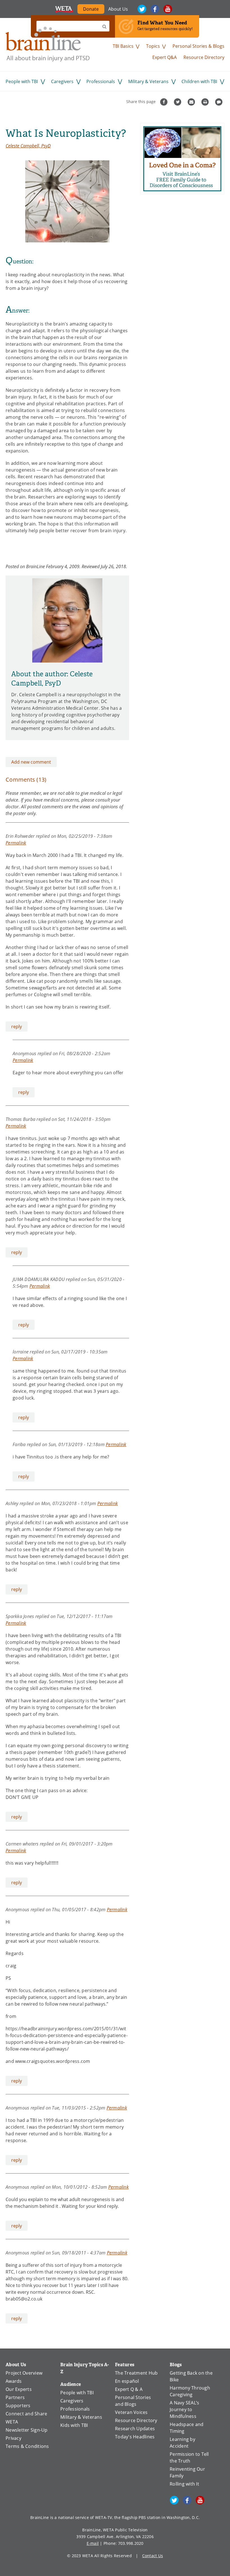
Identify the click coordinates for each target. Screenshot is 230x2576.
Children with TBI (199, 81)
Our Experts (19, 2389)
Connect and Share (26, 2414)
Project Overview (24, 2373)
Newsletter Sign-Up (27, 2430)
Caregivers (62, 81)
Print (206, 102)
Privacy (13, 2438)
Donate (94, 10)
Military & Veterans (148, 81)
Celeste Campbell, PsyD (28, 146)
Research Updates (135, 2429)
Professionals (101, 81)
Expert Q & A (129, 2389)
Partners (15, 2397)
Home (48, 44)
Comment (219, 102)
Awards (14, 2381)
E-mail (93, 2543)
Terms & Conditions (27, 2446)
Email (192, 102)
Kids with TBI (74, 2425)
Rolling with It (184, 2484)
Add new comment (31, 762)
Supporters (18, 2406)
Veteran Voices (131, 2412)
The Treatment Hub (136, 2373)
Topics (153, 46)
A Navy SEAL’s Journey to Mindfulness (184, 2409)
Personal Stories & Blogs (198, 46)
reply (17, 1027)
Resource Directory (204, 57)
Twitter (142, 9)
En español (127, 2381)
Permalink (16, 843)
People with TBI (22, 81)
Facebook (155, 9)
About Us (118, 9)
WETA (64, 9)
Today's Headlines (135, 2437)
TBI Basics (123, 46)
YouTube (168, 9)
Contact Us (153, 2556)
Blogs (176, 2365)
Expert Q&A (165, 57)
